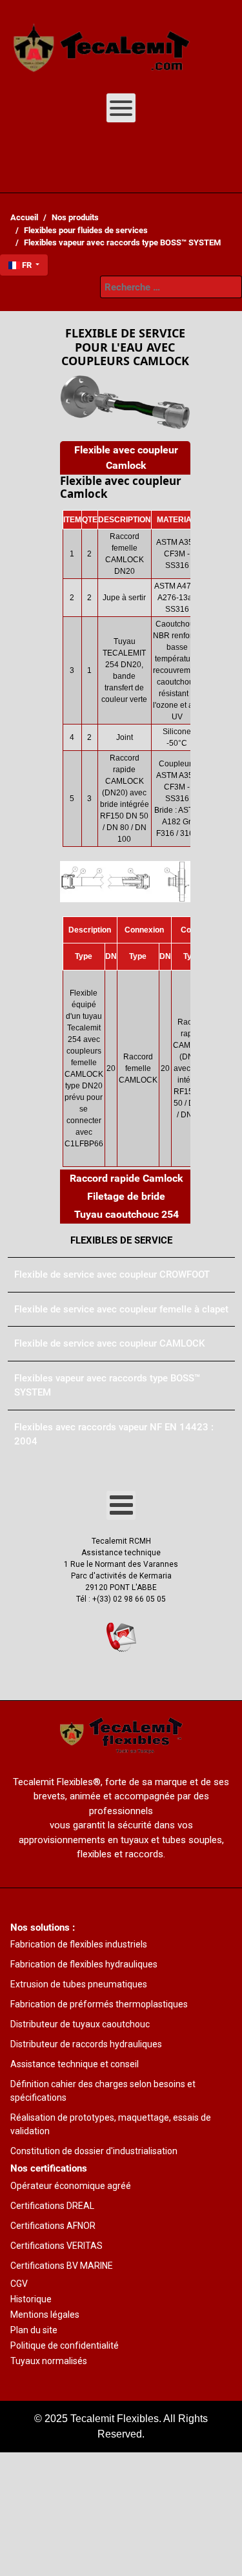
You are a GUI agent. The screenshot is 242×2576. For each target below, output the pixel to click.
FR (27, 265)
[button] (125, 458)
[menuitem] (102, 42)
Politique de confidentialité (65, 2345)
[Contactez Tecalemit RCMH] (121, 1637)
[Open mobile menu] (121, 108)
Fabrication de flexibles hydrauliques (84, 1964)
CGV (19, 2284)
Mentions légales (45, 2315)
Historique (31, 2299)
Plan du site (34, 2330)
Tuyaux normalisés (49, 2361)
